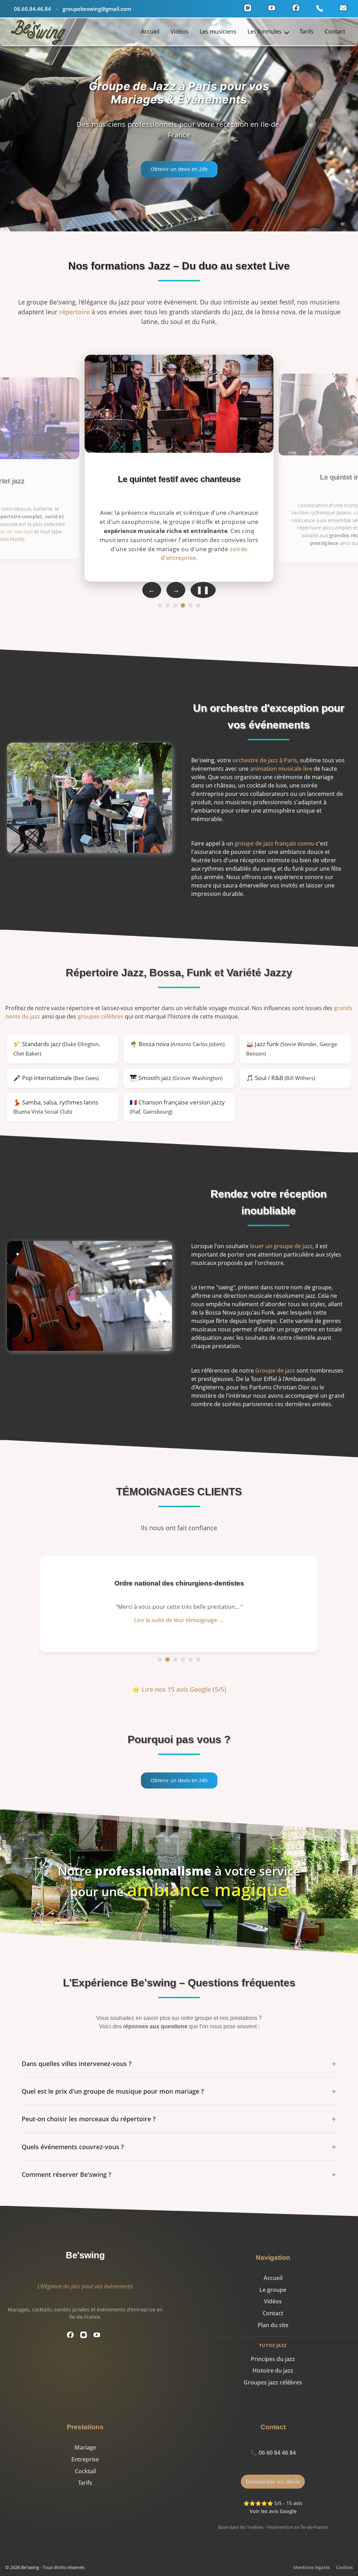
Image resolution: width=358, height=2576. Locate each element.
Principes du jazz (273, 2359)
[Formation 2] (167, 605)
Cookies (344, 2567)
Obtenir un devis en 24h (179, 169)
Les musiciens (218, 31)
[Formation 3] (175, 605)
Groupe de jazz (275, 1370)
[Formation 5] (191, 606)
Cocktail (85, 2471)
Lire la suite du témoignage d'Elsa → (179, 1620)
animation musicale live (281, 769)
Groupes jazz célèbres (273, 2382)
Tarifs (307, 31)
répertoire (74, 312)
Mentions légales (312, 2567)
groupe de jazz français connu (274, 843)
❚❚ (203, 590)
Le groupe (273, 2290)
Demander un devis (273, 2482)
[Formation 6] (198, 605)
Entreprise (85, 2459)
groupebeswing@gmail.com (97, 9)
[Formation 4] (183, 605)
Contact (335, 31)
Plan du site (273, 2325)
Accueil (150, 31)
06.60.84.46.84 (33, 9)
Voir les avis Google (273, 2511)
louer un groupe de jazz (281, 1246)
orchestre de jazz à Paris (265, 760)
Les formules (265, 31)
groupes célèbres (101, 1016)
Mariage (85, 2447)
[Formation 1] (160, 605)
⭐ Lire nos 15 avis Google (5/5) (179, 1689)
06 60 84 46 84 (277, 2453)
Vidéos (180, 31)
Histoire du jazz (273, 2370)
